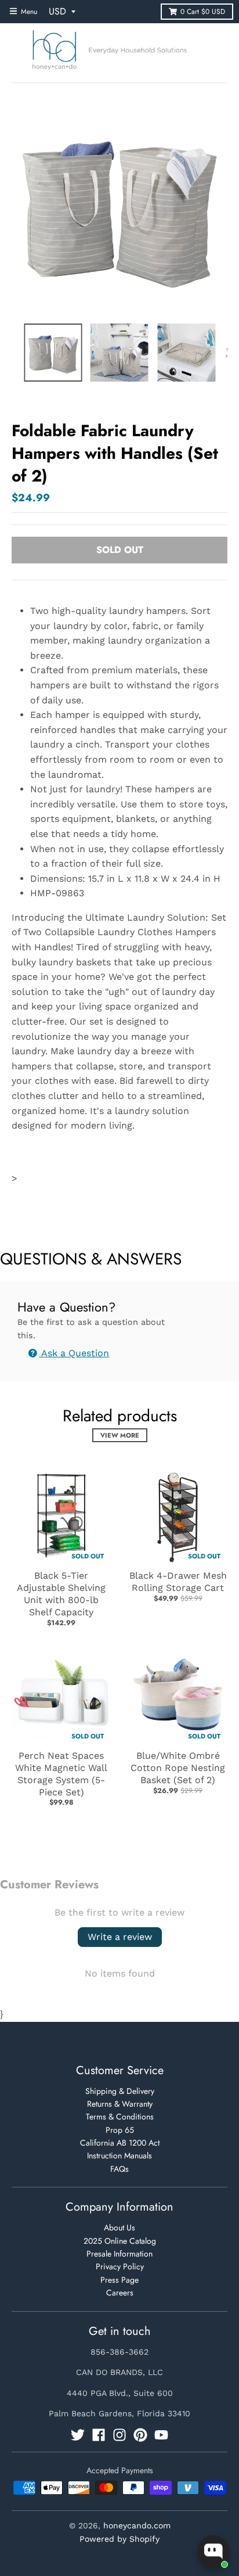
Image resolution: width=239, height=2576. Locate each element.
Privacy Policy (120, 2266)
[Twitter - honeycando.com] (78, 2435)
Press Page (119, 2280)
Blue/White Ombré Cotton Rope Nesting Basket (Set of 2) (178, 1768)
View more (120, 1435)
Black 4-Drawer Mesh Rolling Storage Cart (178, 1582)
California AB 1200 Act (120, 2143)
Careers (120, 2293)
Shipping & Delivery (120, 2091)
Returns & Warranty (120, 2104)
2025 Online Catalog (120, 2241)
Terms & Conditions (120, 2117)
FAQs (119, 2169)
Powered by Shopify (119, 2539)
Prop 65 (120, 2130)
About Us (119, 2227)
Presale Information (119, 2254)
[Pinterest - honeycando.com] (140, 2435)
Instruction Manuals (119, 2155)
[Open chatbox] (213, 2552)
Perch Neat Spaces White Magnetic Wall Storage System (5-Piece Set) (61, 1774)
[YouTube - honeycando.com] (161, 2435)
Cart (203, 12)
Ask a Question (74, 1353)
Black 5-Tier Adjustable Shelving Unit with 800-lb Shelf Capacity (61, 1594)
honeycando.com (137, 2525)
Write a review (120, 1937)
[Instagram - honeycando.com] (119, 2435)
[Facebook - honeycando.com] (99, 2435)
